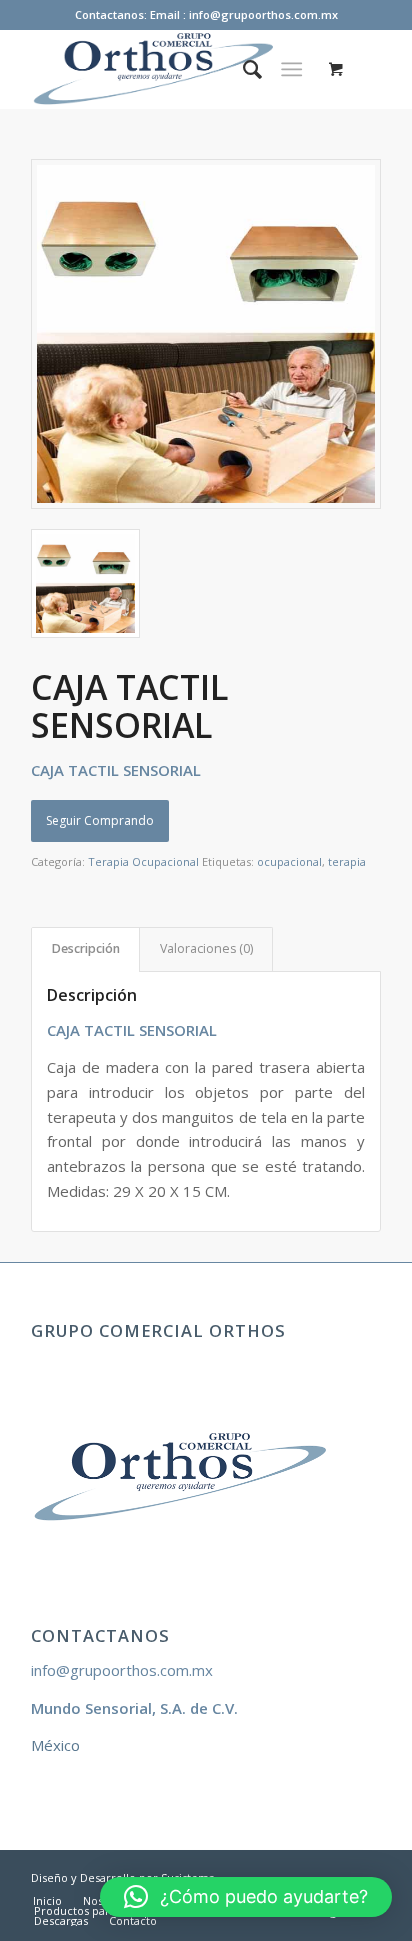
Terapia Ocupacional (143, 861)
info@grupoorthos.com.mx (122, 1670)
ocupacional (289, 861)
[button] (246, 1897)
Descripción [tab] (86, 948)
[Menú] (291, 69)
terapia (347, 861)
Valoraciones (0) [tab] (206, 948)
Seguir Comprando (100, 820)
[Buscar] (242, 69)
